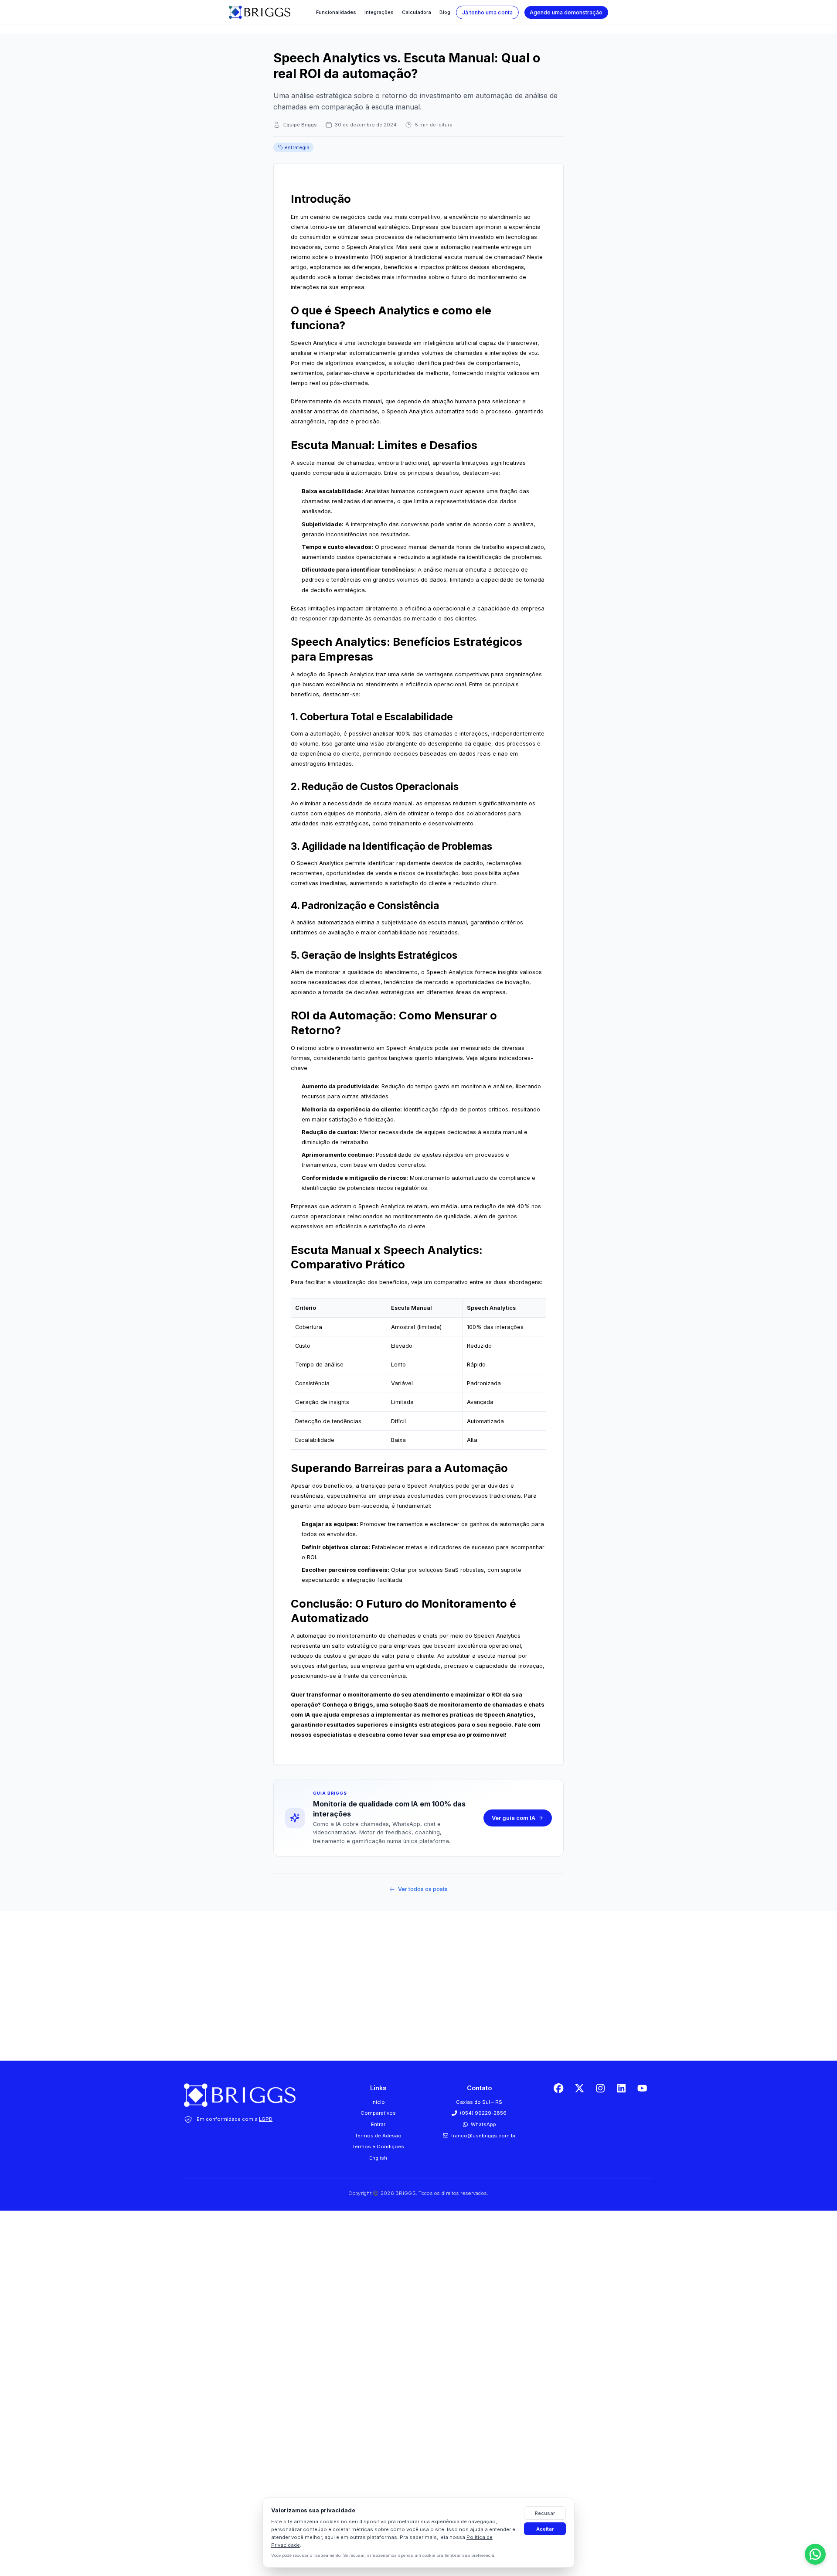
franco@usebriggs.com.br (483, 2136)
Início (378, 2102)
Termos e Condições (378, 2147)
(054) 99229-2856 (483, 2113)
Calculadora (417, 12)
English (378, 2158)
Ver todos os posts (423, 1889)
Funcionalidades (336, 12)
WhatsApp (483, 2124)
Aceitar (545, 2529)
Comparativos (378, 2113)
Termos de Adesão (378, 2136)
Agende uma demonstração (566, 12)
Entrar (378, 2124)
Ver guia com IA (514, 1818)
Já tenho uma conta (487, 12)
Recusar (545, 2513)
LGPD (266, 2119)
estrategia (297, 147)
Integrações (379, 12)
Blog (445, 12)
